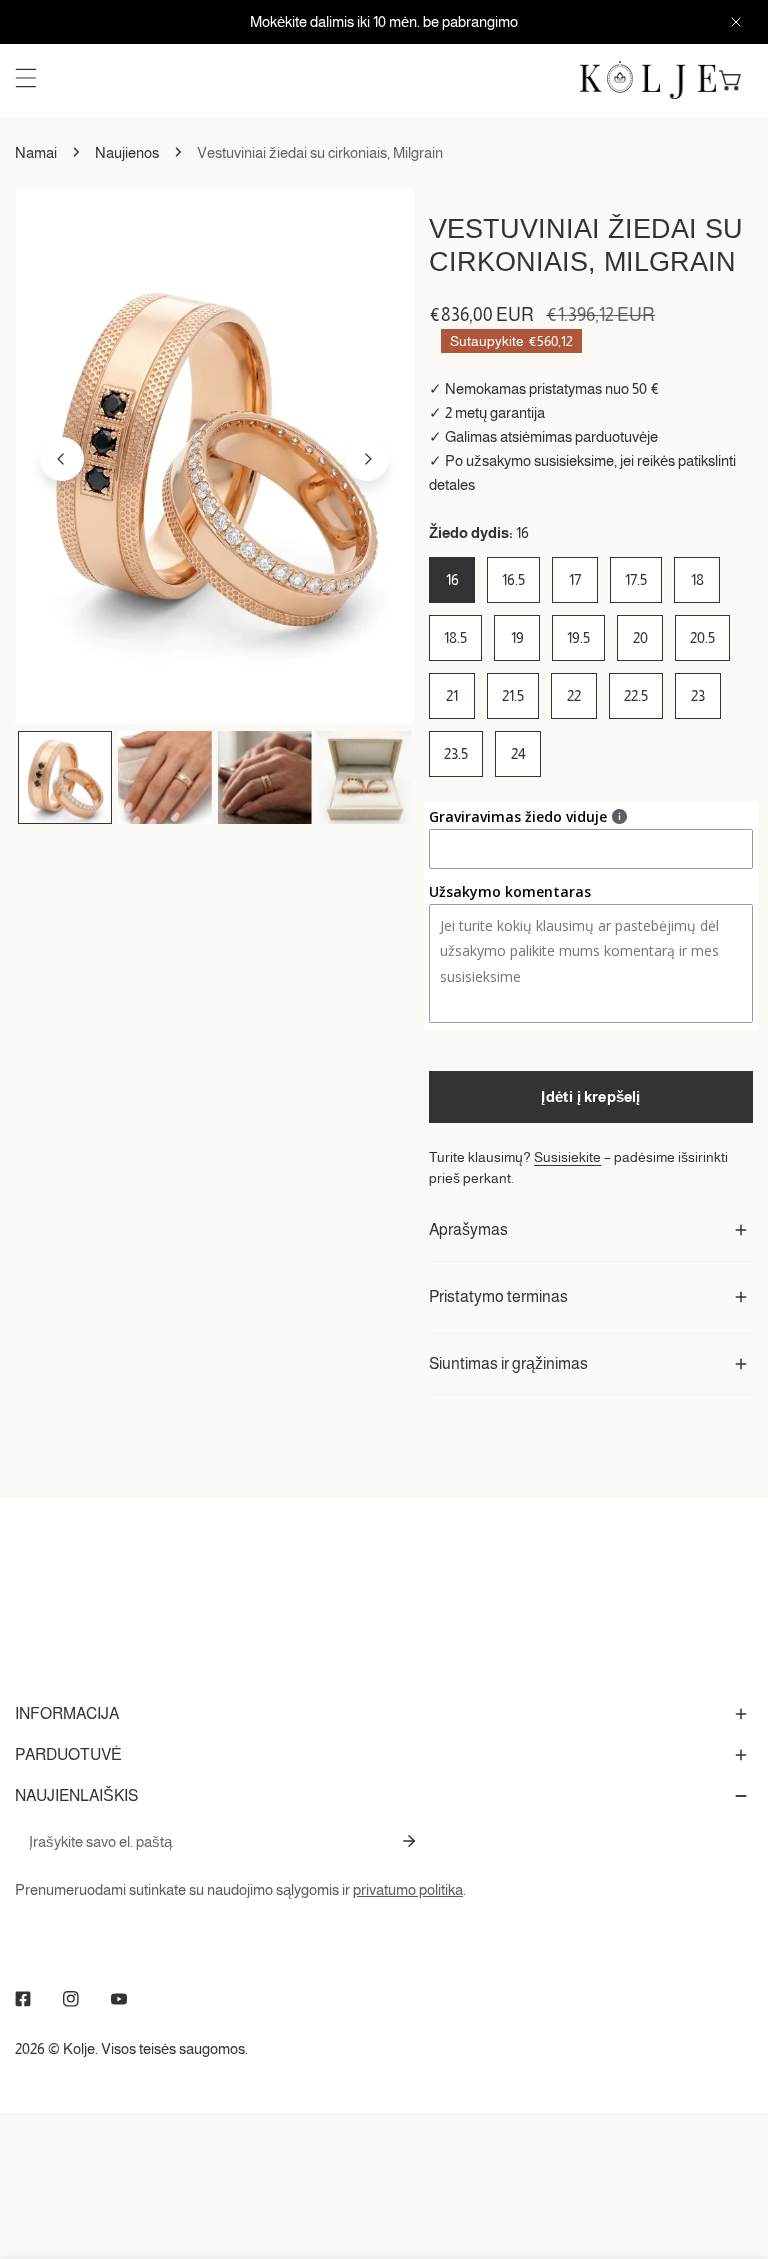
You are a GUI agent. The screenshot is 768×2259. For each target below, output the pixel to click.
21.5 (513, 695)
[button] (731, 80)
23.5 (456, 753)
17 (575, 579)
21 (452, 695)
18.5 (455, 637)
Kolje (79, 2048)
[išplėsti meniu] (26, 78)
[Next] (367, 459)
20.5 (702, 637)
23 (698, 695)
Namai (36, 152)
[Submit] (409, 1841)
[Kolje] (648, 80)
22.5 (636, 695)
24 (518, 753)
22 (574, 695)
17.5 (636, 579)
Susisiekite (567, 1157)
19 (517, 637)
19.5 (578, 637)
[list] (214, 456)
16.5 (513, 579)
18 (697, 579)
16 (452, 579)
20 (640, 637)
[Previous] (62, 459)
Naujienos (127, 152)
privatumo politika (408, 1889)
